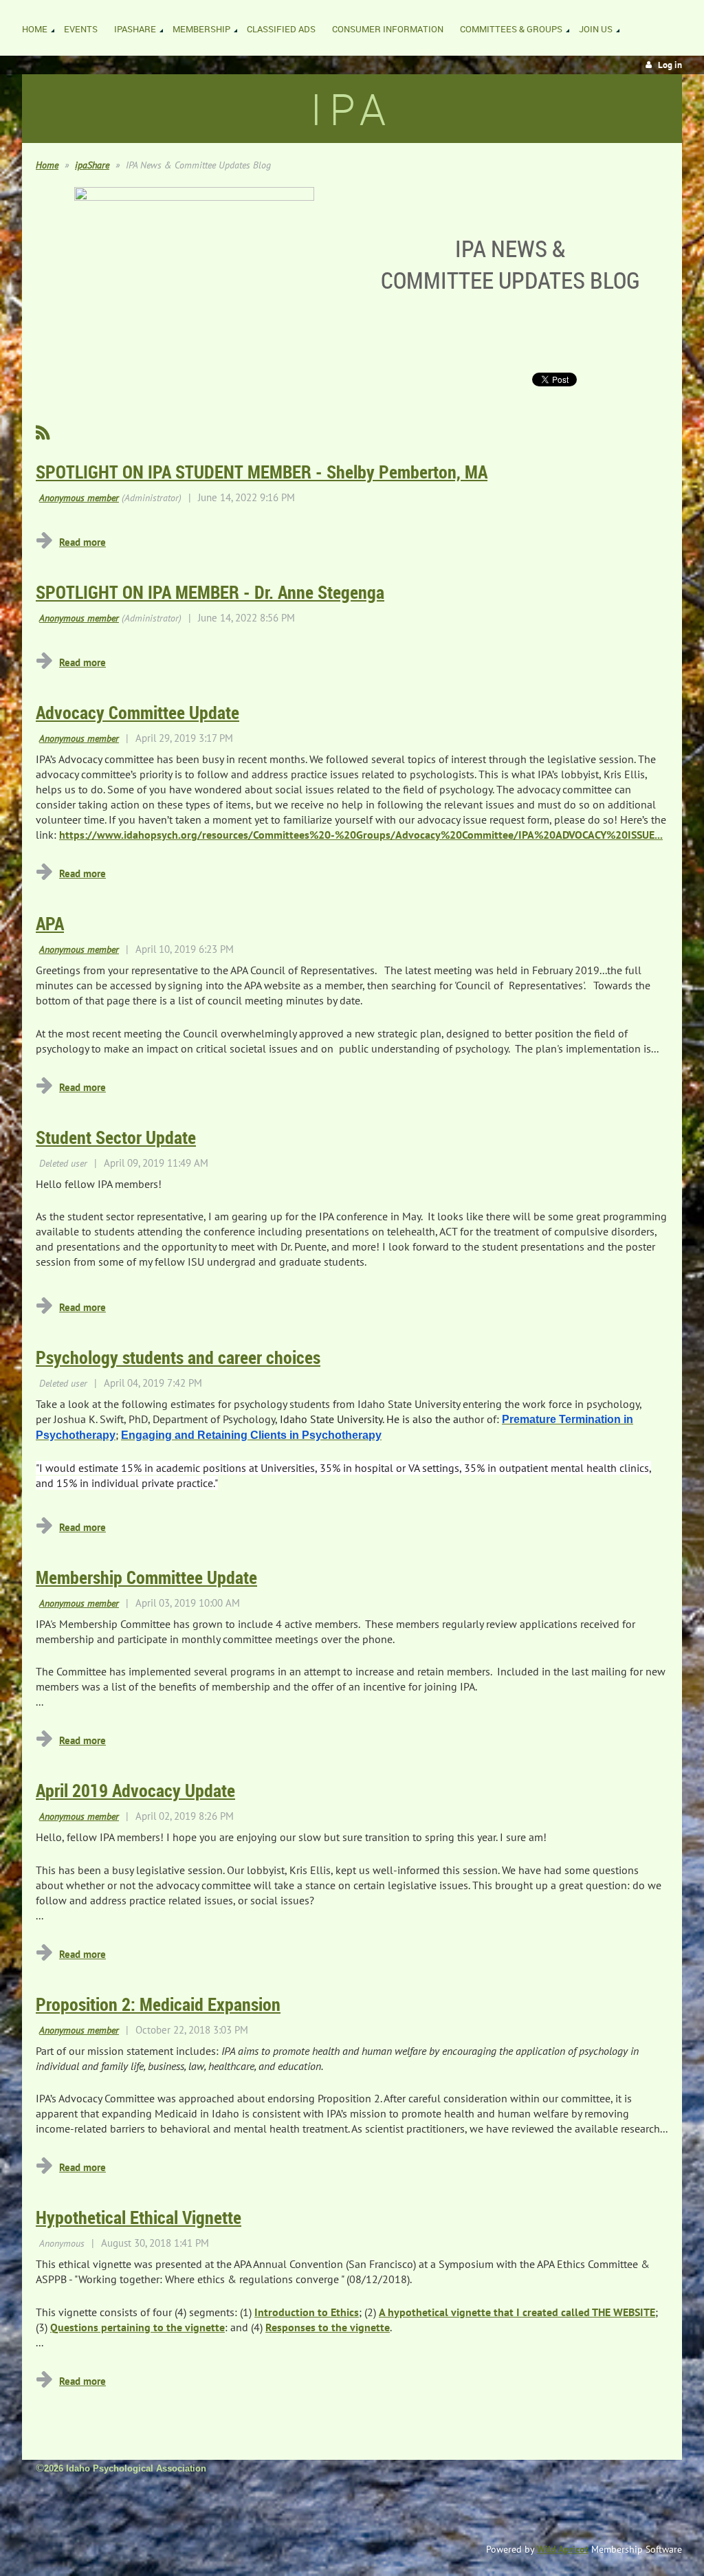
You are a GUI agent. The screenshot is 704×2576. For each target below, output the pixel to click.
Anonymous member (79, 498)
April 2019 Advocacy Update (135, 1790)
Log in (670, 65)
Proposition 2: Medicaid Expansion (158, 2004)
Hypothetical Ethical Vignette (139, 2217)
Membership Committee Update (146, 1577)
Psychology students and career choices (178, 1357)
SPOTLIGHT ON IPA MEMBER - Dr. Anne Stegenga (210, 592)
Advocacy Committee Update (137, 712)
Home (47, 165)
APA (50, 923)
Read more (82, 542)
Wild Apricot (563, 2549)
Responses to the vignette (328, 2327)
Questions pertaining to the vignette (137, 2327)
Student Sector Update (116, 1137)
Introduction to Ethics (307, 2312)
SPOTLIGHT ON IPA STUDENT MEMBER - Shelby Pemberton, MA (262, 472)
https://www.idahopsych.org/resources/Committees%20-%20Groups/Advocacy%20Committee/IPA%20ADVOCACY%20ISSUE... (361, 835)
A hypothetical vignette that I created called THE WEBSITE (517, 2312)
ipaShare (92, 165)
